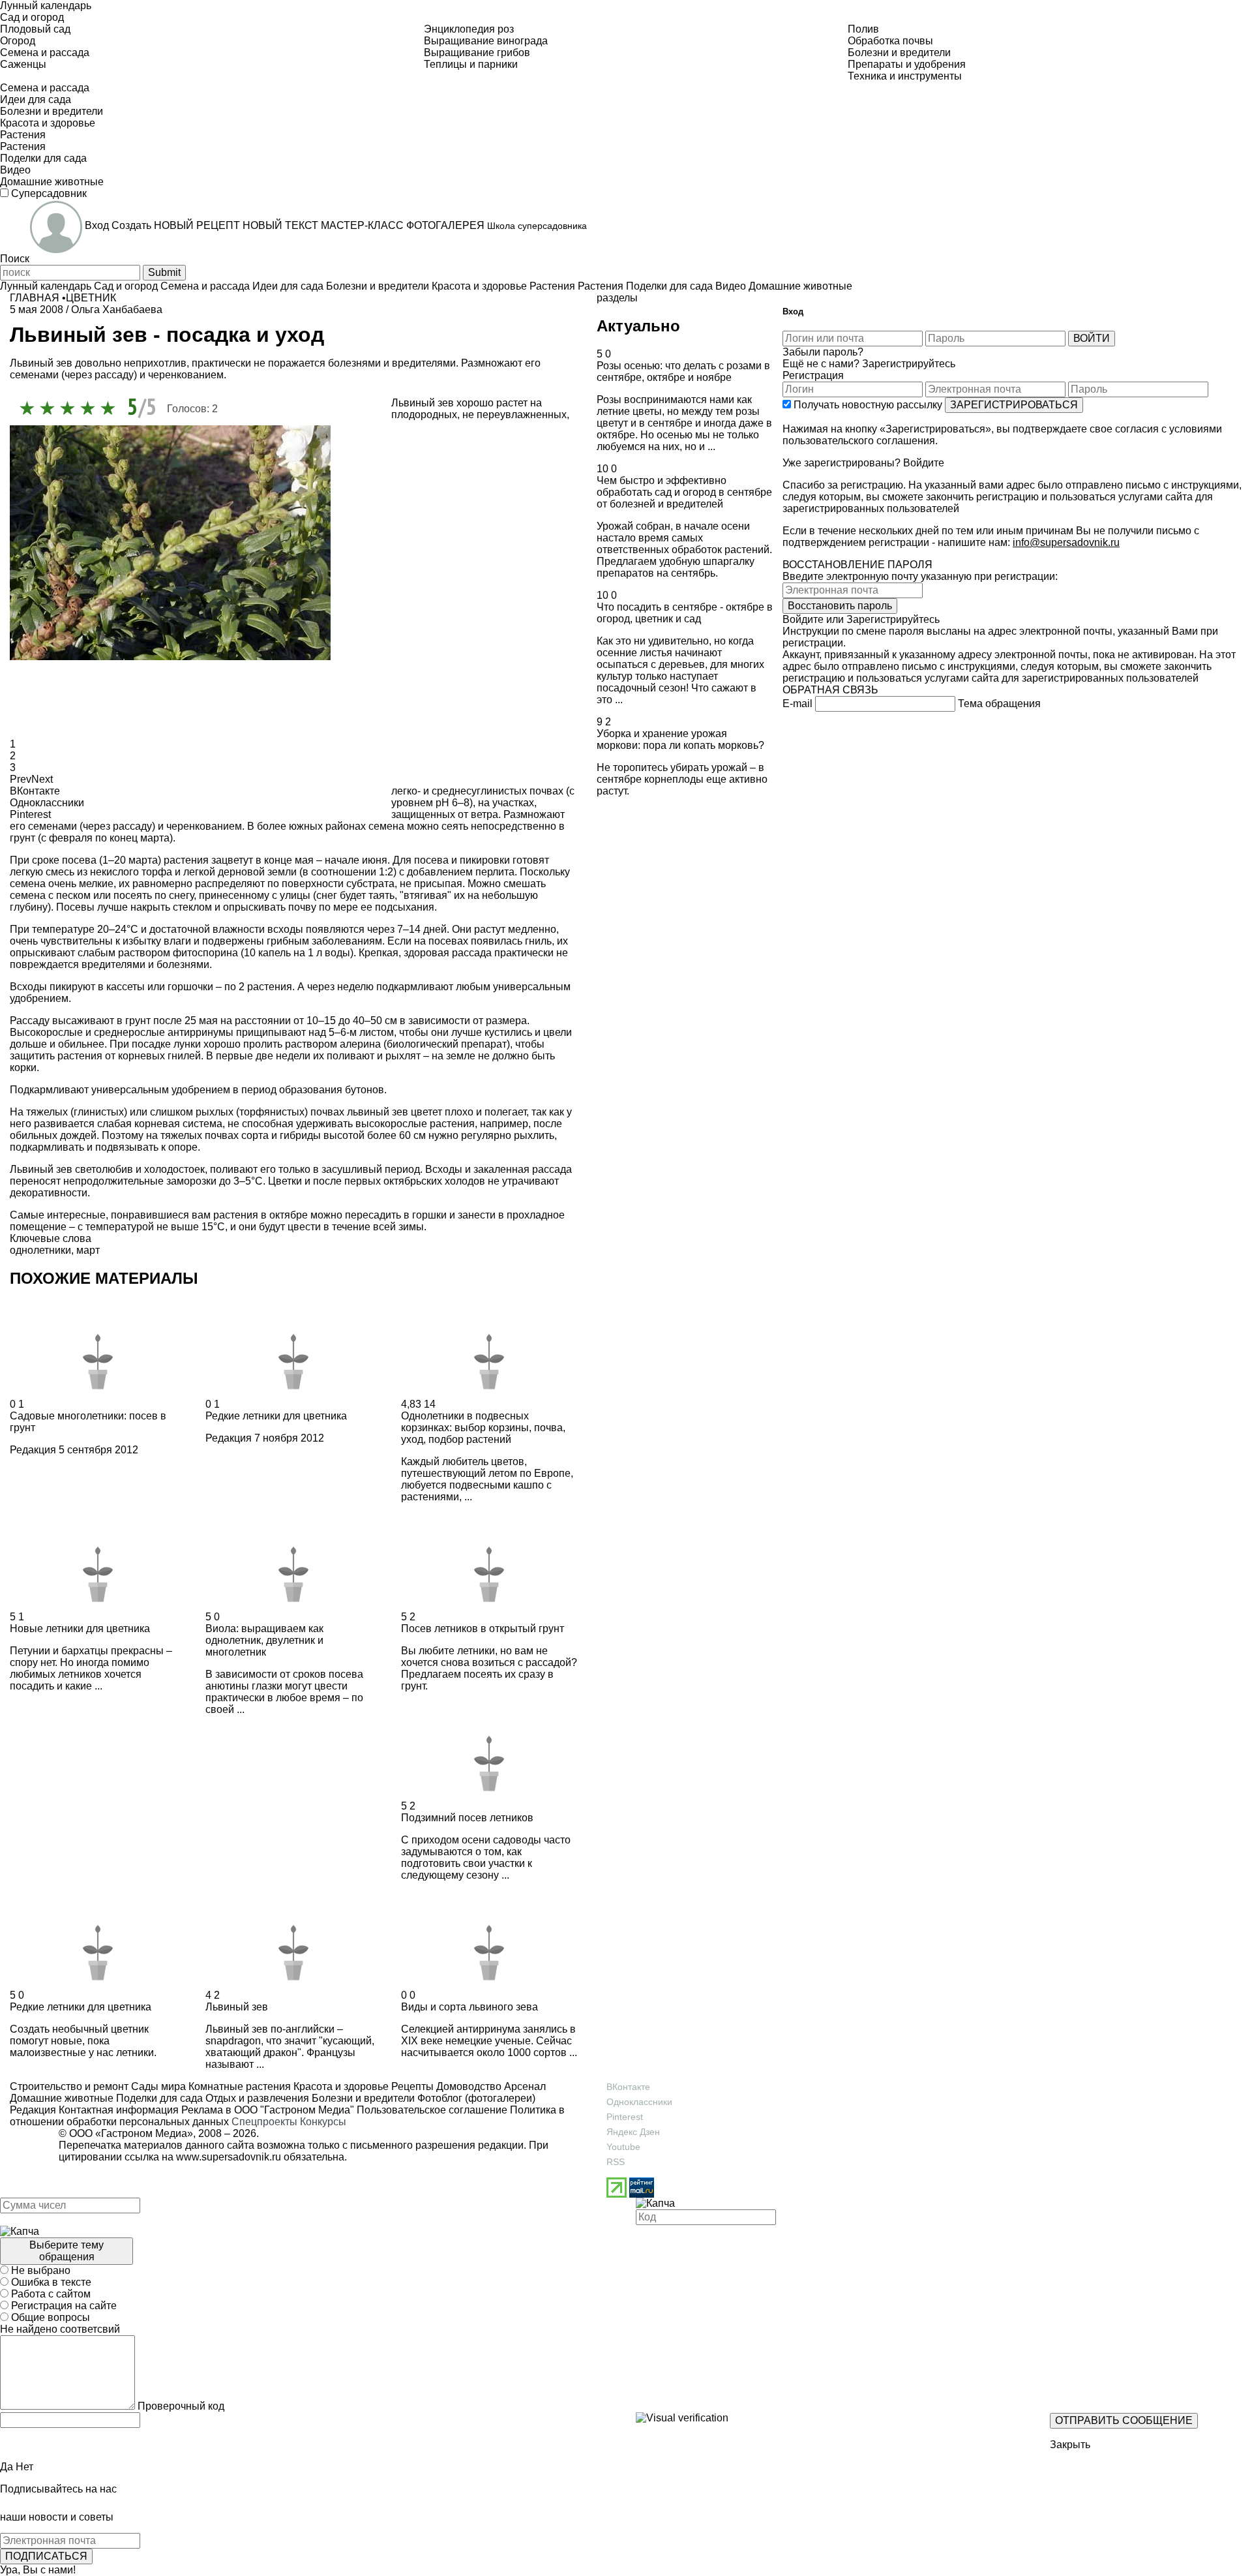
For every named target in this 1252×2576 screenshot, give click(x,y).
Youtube (623, 2147)
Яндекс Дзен (633, 2132)
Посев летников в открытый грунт (483, 1629)
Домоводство (468, 2086)
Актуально (638, 326)
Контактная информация (119, 2110)
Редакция (33, 1450)
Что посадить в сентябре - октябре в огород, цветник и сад (685, 613)
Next (42, 779)
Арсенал (524, 2086)
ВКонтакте (628, 2087)
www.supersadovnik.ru (229, 2157)
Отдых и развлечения (256, 2098)
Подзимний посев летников (467, 1818)
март (88, 1250)
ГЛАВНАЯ (35, 298)
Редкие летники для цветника (276, 1416)
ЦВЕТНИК (91, 298)
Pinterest (625, 2117)
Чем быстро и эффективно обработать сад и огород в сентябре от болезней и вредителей (684, 492)
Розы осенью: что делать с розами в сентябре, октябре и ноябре (683, 371)
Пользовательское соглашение (432, 2110)
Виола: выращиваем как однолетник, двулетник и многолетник (264, 1640)
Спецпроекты (264, 2122)
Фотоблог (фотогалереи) (475, 2098)
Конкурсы (323, 2122)
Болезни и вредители (362, 2098)
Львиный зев (237, 2007)
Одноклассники (639, 2102)
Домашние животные (62, 2098)
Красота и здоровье (340, 2086)
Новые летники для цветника (80, 1629)
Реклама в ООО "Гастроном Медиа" (268, 2110)
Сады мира (157, 2086)
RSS (616, 2162)
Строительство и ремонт (69, 2086)
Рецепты (411, 2086)
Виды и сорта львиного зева (469, 2007)
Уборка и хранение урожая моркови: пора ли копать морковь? (680, 739)
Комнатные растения (238, 2086)
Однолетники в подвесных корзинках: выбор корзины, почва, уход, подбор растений (483, 1428)
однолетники (40, 1250)
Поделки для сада (158, 2098)
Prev (21, 779)
